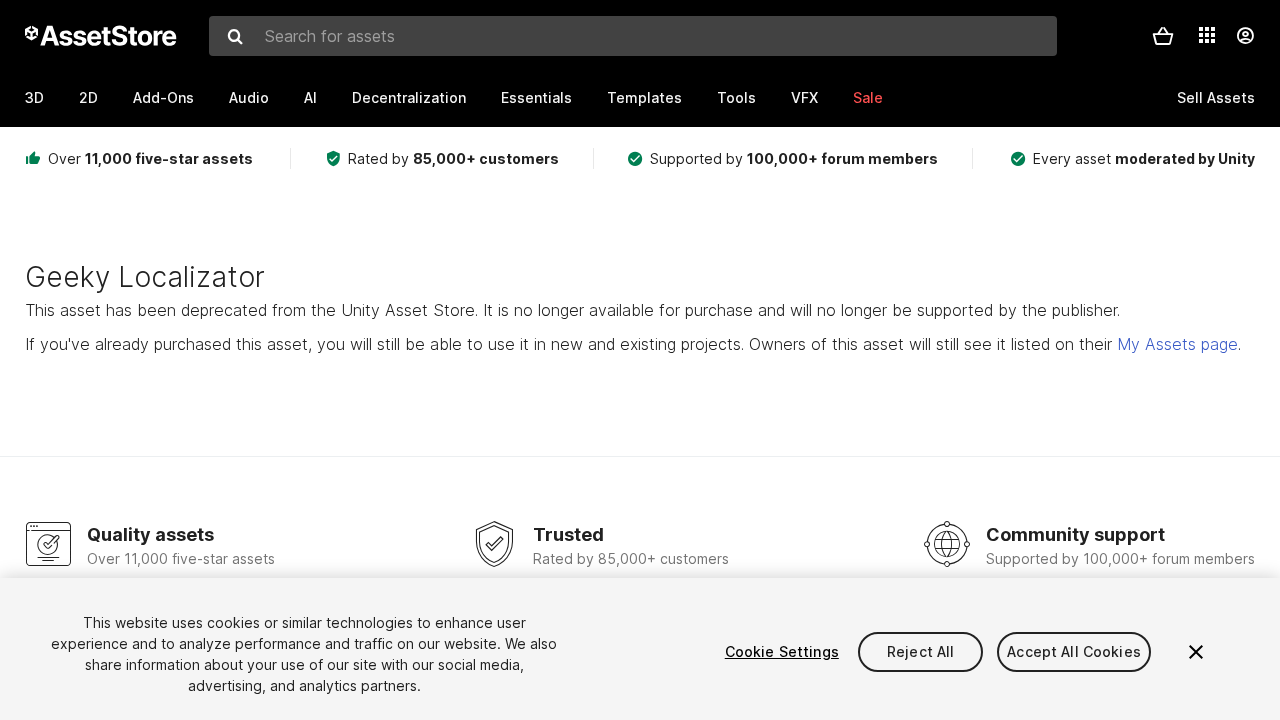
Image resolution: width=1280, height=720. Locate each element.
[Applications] (1207, 35)
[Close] (1196, 652)
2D (88, 97)
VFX (804, 97)
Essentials (536, 97)
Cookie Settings (782, 651)
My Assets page (1177, 344)
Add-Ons (163, 97)
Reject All (920, 651)
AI (310, 97)
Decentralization (409, 97)
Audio (249, 97)
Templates (644, 97)
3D (34, 97)
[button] (1163, 36)
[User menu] (1245, 36)
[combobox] (633, 36)
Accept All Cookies (1074, 651)
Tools (736, 97)
